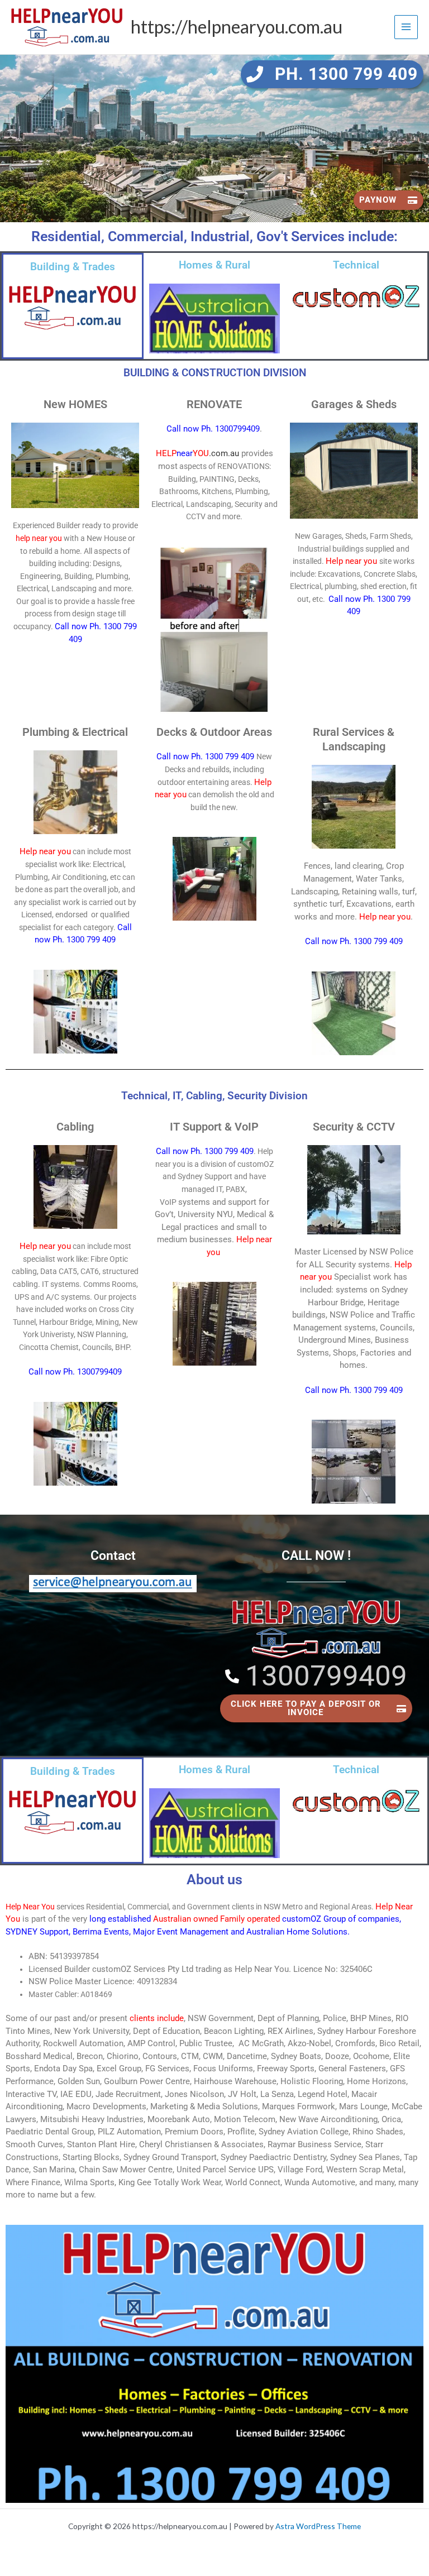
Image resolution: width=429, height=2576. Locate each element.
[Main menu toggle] (406, 27)
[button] (332, 74)
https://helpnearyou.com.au (237, 27)
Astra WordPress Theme (318, 2526)
